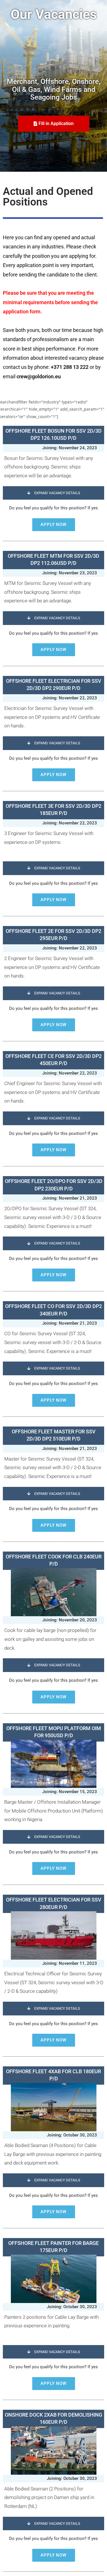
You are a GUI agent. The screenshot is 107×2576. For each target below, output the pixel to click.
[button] (53, 493)
